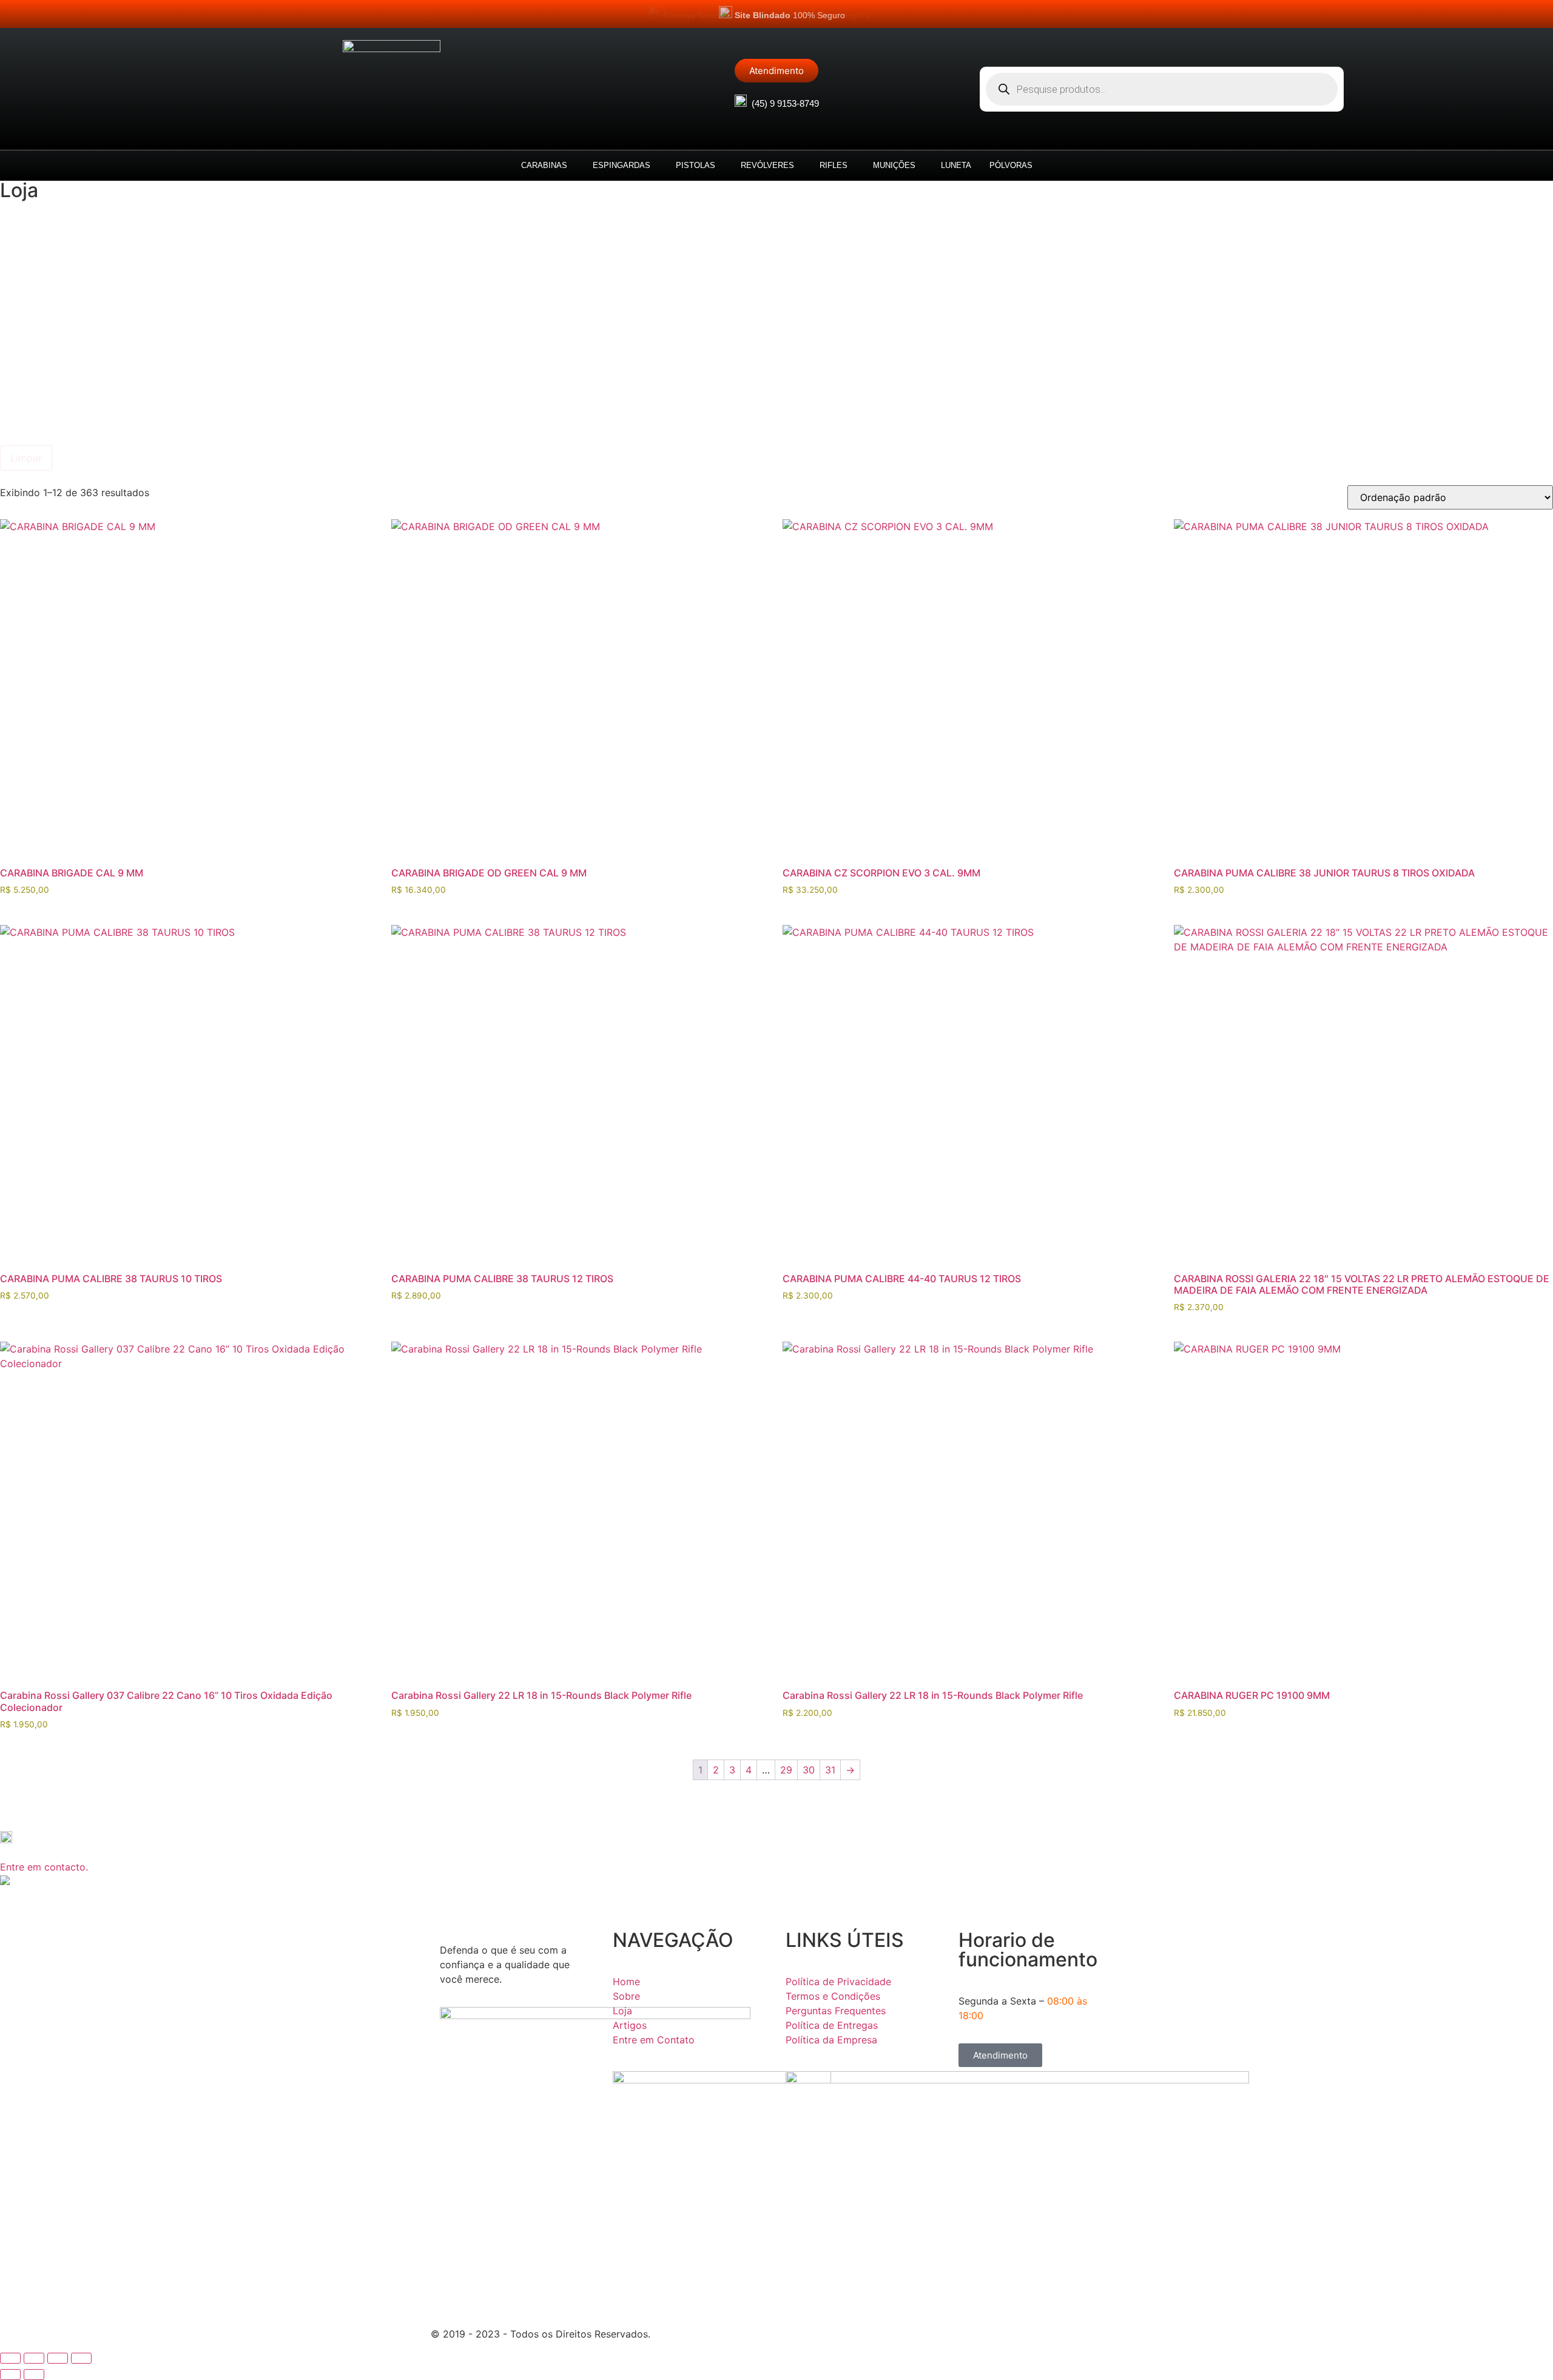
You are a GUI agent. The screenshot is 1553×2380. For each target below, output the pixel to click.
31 (830, 1770)
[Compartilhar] (58, 2358)
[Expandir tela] (34, 2358)
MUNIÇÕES (894, 165)
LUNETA (956, 165)
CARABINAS (544, 165)
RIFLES (834, 165)
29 (786, 1770)
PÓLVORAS (1011, 165)
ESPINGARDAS (622, 165)
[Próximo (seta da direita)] (34, 2375)
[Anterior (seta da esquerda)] (10, 2375)
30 (809, 1770)
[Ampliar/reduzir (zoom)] (10, 2358)
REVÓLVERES (767, 165)
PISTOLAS (696, 165)
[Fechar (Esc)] (81, 2358)
